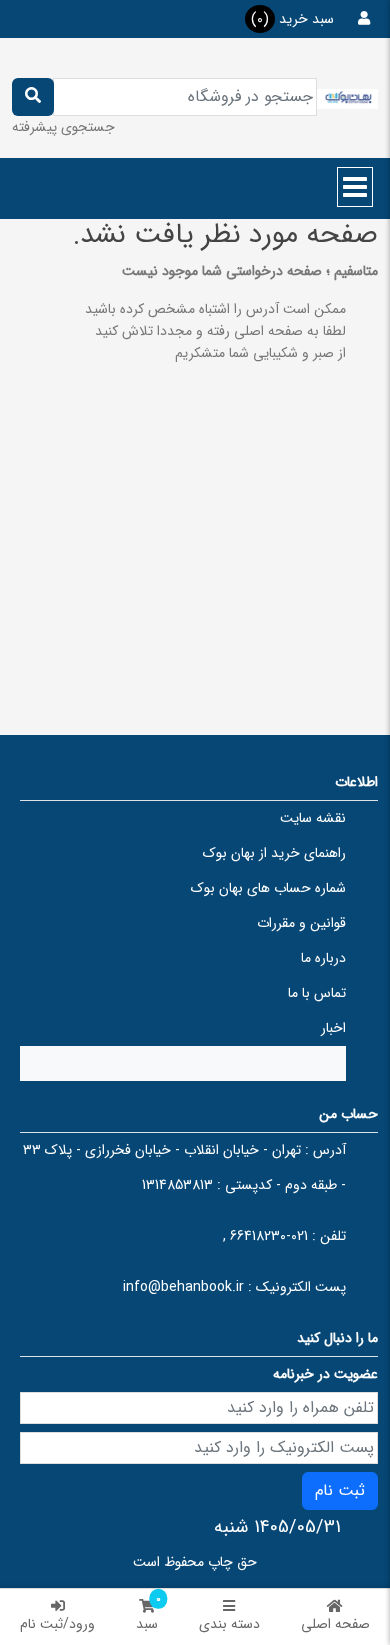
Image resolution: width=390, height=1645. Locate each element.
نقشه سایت (313, 818)
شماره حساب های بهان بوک (268, 888)
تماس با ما (317, 993)
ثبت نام (340, 1490)
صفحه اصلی (335, 1624)
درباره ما (323, 958)
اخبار (333, 1028)
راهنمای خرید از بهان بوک (274, 853)
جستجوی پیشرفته (63, 127)
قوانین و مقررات (301, 923)
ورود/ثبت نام (57, 1624)
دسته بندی (229, 1624)
